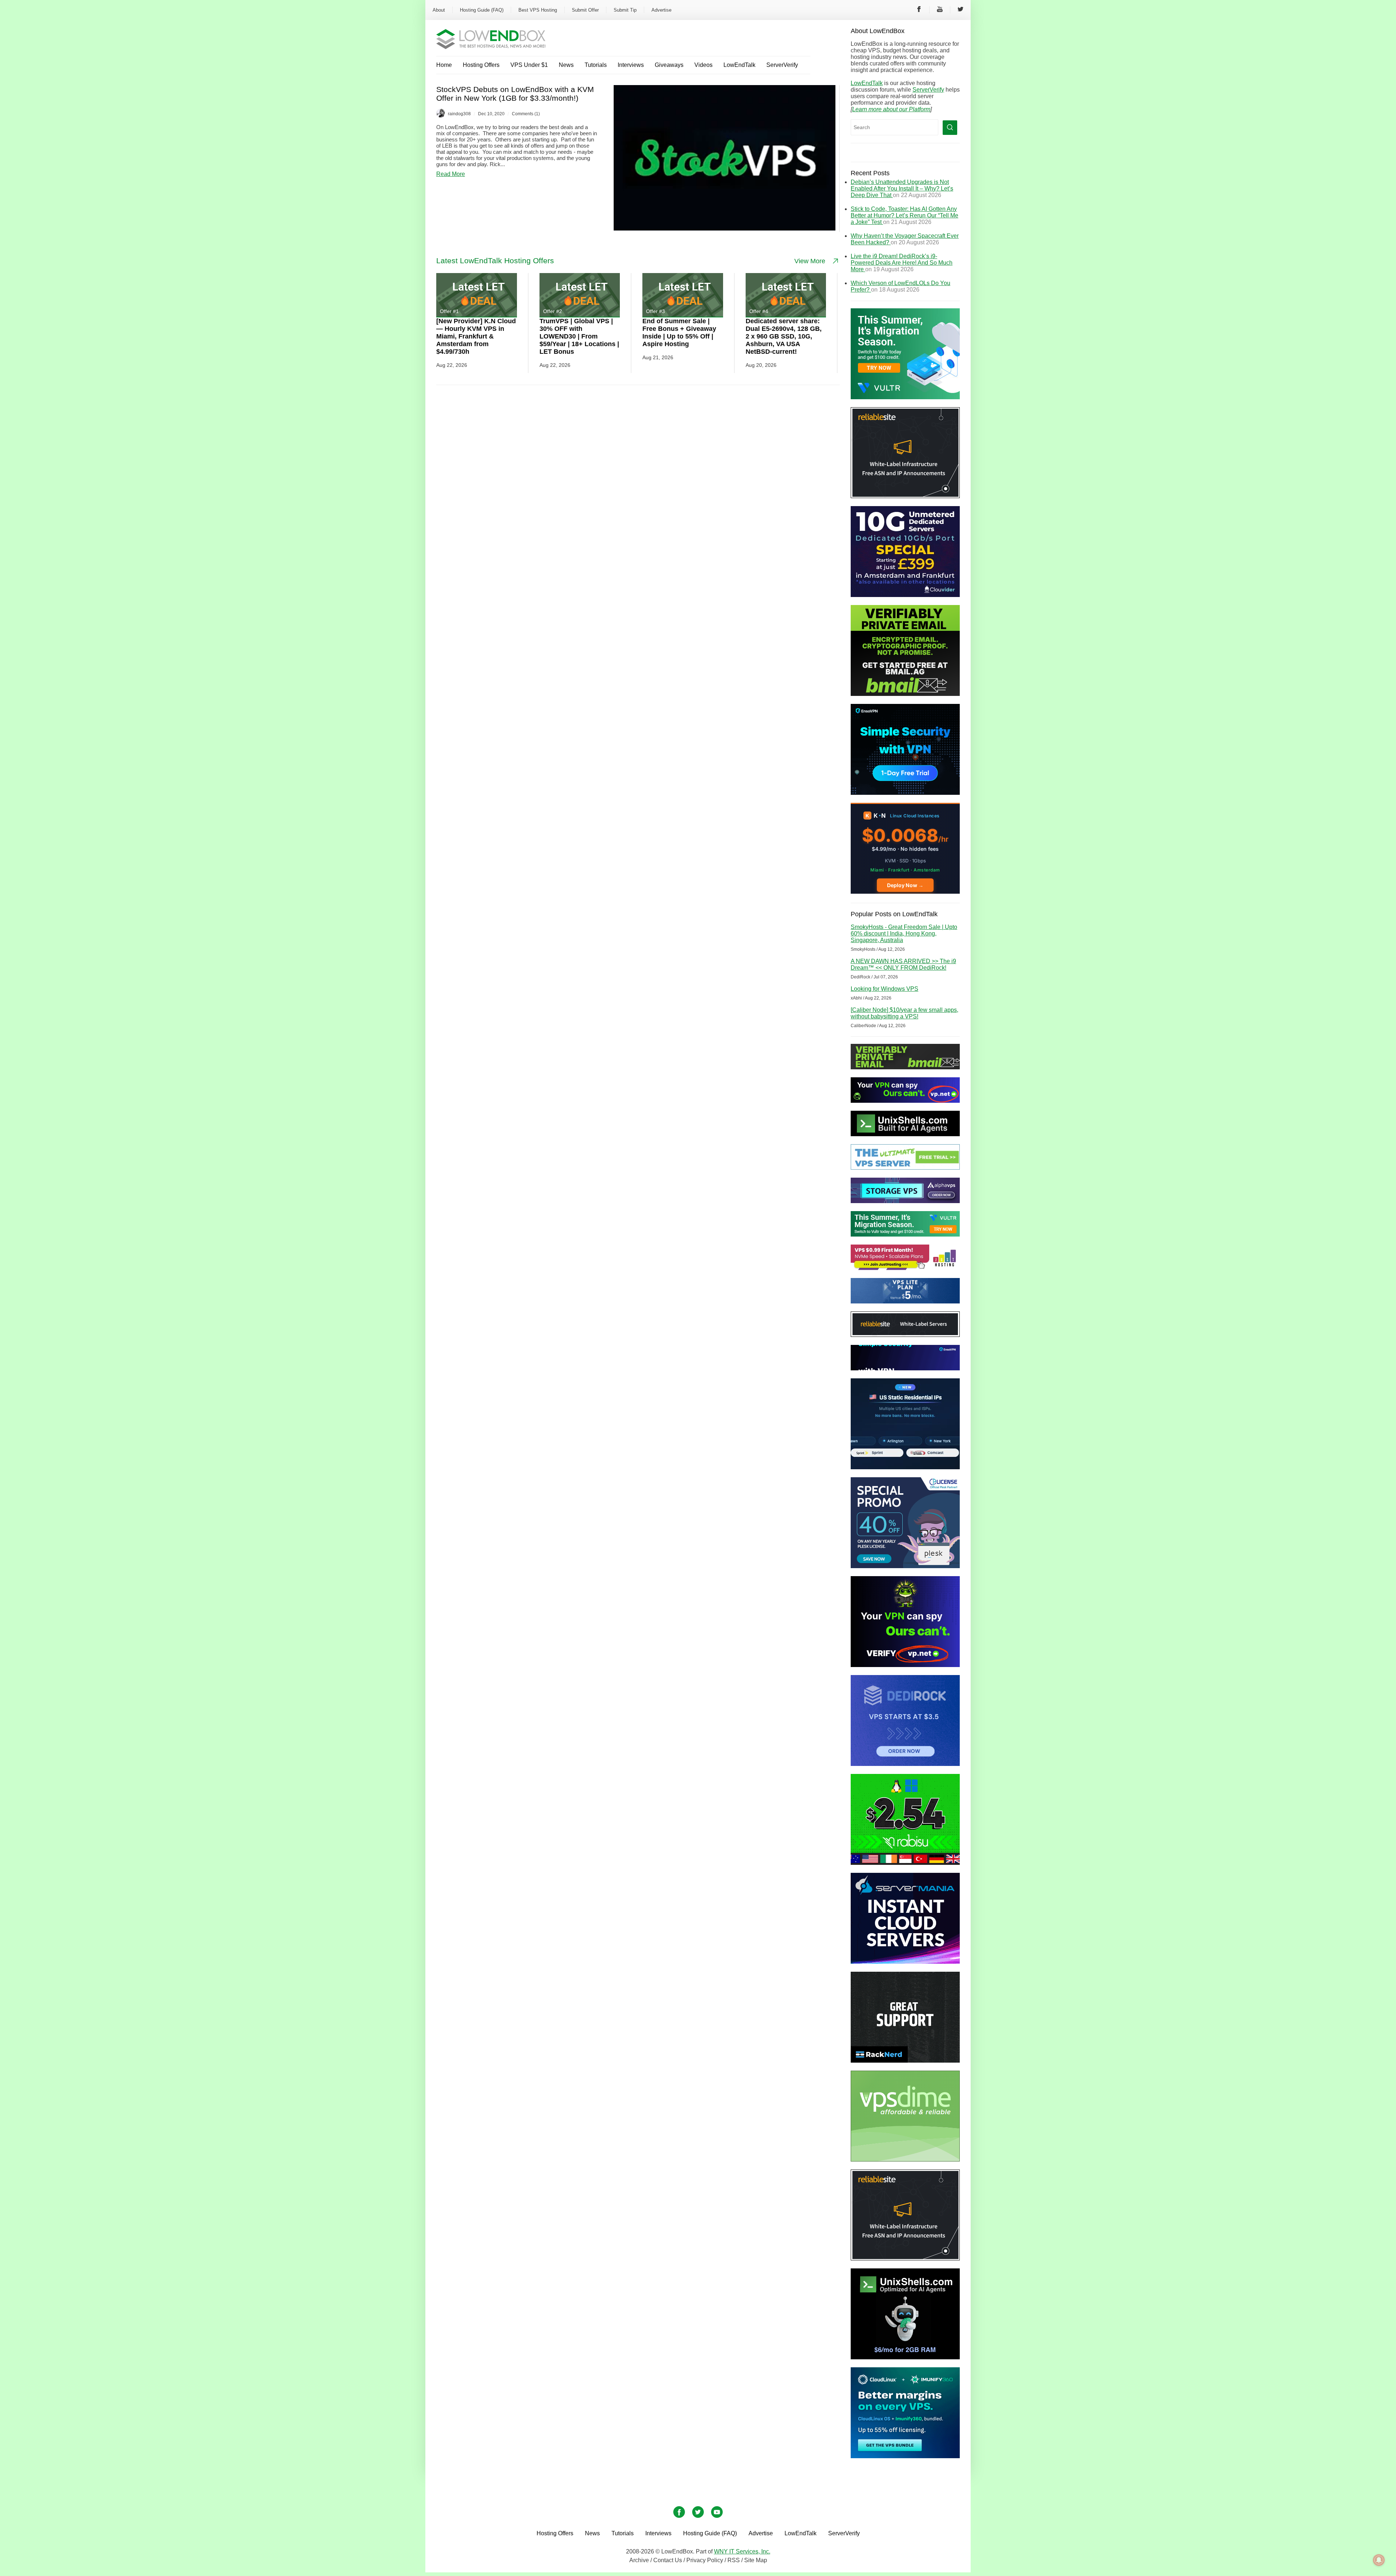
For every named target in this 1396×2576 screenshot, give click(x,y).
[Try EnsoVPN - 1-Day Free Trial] (905, 793)
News (566, 65)
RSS (734, 2560)
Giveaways (669, 65)
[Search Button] (950, 128)
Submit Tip (625, 10)
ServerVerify (782, 65)
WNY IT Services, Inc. (742, 2551)
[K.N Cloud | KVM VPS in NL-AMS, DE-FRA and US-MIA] (905, 892)
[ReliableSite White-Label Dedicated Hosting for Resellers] (905, 496)
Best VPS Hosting (538, 10)
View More (810, 261)
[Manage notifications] (1379, 2560)
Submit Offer (585, 10)
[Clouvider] (905, 595)
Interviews (631, 65)
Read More (451, 174)
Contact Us (668, 2560)
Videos (703, 65)
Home (444, 65)
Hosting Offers (481, 65)
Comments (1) (526, 114)
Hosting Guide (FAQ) (482, 10)
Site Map (756, 2560)
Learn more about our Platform (891, 109)
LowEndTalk (739, 65)
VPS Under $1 (529, 65)
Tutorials (596, 65)
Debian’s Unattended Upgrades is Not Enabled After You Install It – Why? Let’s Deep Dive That (902, 189)
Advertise (661, 10)
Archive (639, 2560)
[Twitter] (960, 10)
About (439, 10)
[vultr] (905, 397)
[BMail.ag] (905, 694)
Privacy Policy (705, 2560)
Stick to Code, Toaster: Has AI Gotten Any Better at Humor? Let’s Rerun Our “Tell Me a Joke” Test (904, 215)
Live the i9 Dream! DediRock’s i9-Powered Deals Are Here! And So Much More (902, 263)
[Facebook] (919, 10)
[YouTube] (940, 10)
